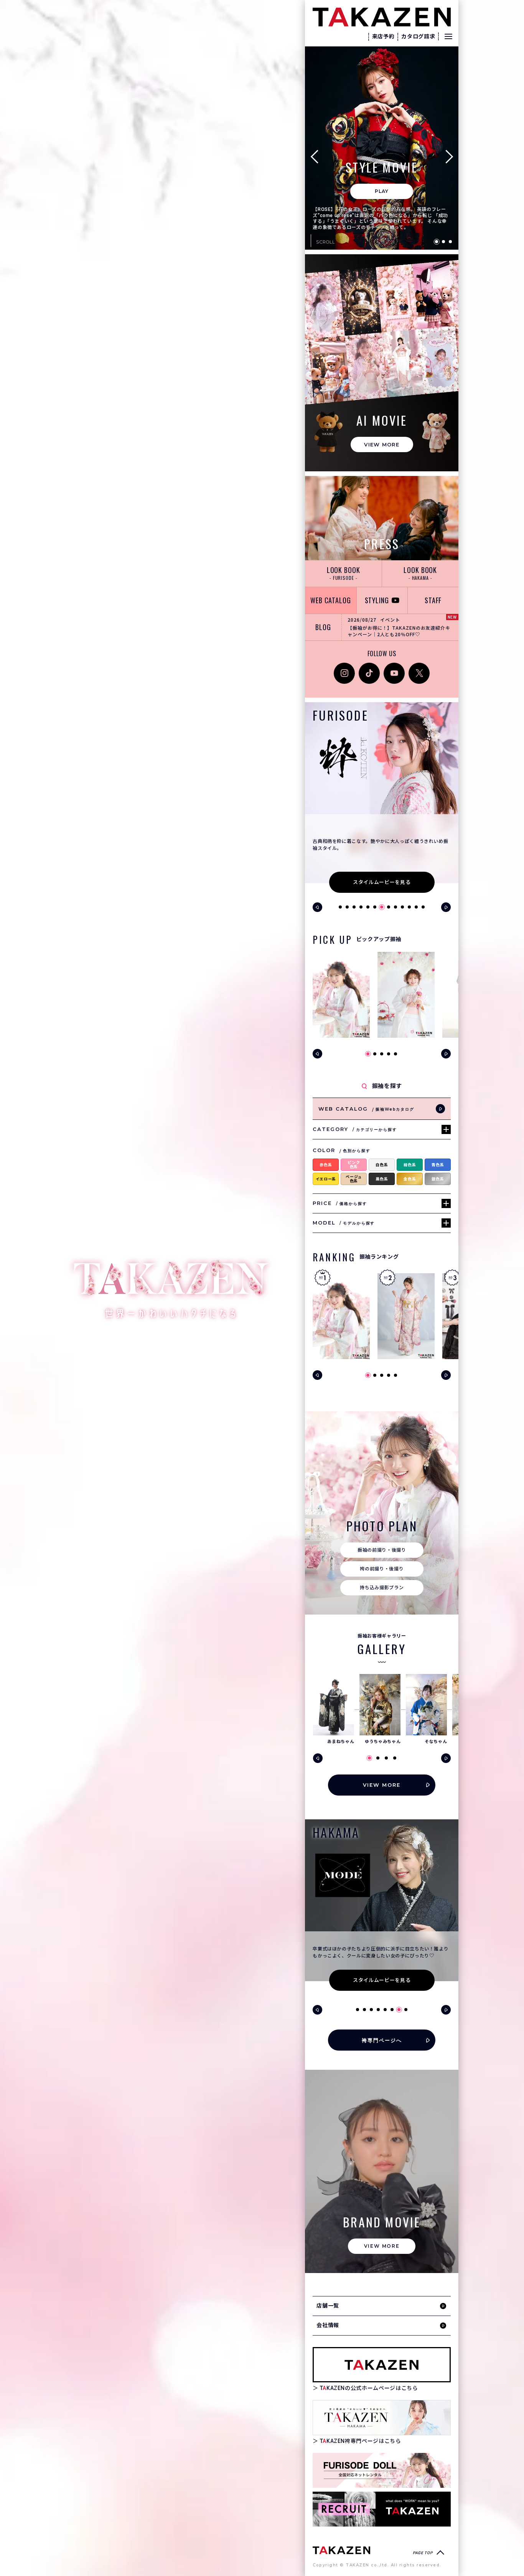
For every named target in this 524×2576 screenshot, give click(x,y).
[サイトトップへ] (341, 2550)
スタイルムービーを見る (382, 882)
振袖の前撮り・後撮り (382, 1550)
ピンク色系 (354, 1165)
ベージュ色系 (354, 1179)
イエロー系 (326, 1179)
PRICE (340, 1203)
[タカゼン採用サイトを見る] (382, 2509)
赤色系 (326, 1165)
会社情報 (328, 2325)
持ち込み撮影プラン (382, 1588)
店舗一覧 (328, 2306)
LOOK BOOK (344, 573)
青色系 (438, 1165)
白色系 (382, 1165)
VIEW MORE (382, 444)
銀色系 (438, 1179)
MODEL (344, 1223)
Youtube (394, 667)
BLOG (323, 627)
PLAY (382, 191)
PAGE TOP (423, 2553)
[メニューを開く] (448, 36)
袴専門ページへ (382, 2040)
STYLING (377, 600)
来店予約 (383, 36)
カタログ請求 (418, 36)
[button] (317, 156)
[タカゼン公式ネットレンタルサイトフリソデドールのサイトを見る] (382, 2470)
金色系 (410, 1179)
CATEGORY (355, 1129)
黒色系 (382, 1179)
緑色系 (410, 1165)
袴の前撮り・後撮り (382, 1569)
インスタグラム (344, 671)
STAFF (433, 600)
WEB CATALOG (331, 600)
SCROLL (325, 242)
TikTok (367, 667)
